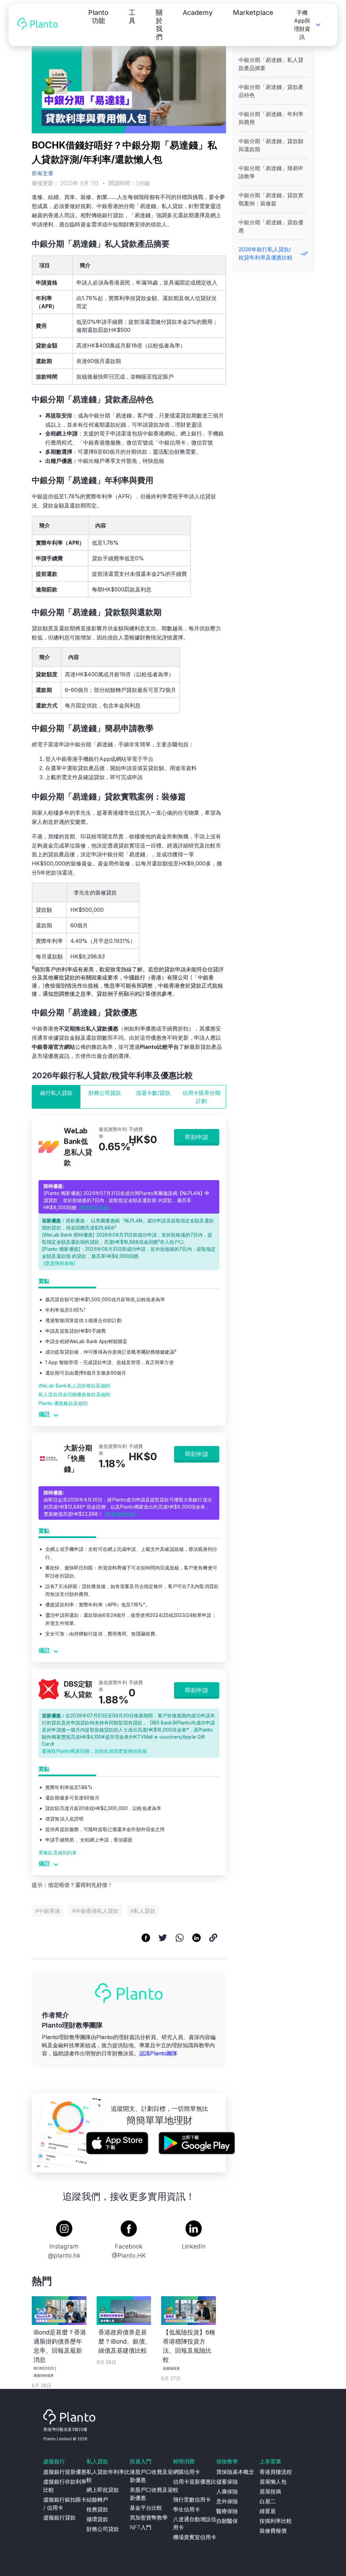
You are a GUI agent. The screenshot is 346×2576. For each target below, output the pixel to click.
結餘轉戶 (97, 2500)
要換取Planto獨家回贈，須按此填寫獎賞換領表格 (94, 1751)
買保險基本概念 (235, 2472)
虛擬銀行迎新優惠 (65, 2472)
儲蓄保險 (227, 2482)
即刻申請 (197, 1137)
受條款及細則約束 (58, 1852)
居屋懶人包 (273, 2482)
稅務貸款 (97, 2509)
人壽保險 (227, 2491)
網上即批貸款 (103, 2490)
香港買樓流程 (276, 2472)
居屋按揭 (270, 2491)
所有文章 (43, 173)
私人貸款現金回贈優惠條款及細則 (74, 1394)
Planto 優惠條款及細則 (63, 1403)
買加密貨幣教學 (149, 2517)
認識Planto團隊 (158, 2053)
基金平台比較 (146, 2508)
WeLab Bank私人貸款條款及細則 (74, 1386)
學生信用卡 (187, 2509)
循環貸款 (97, 2519)
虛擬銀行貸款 (59, 2517)
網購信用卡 (187, 2472)
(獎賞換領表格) (94, 1207)
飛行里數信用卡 (192, 2500)
